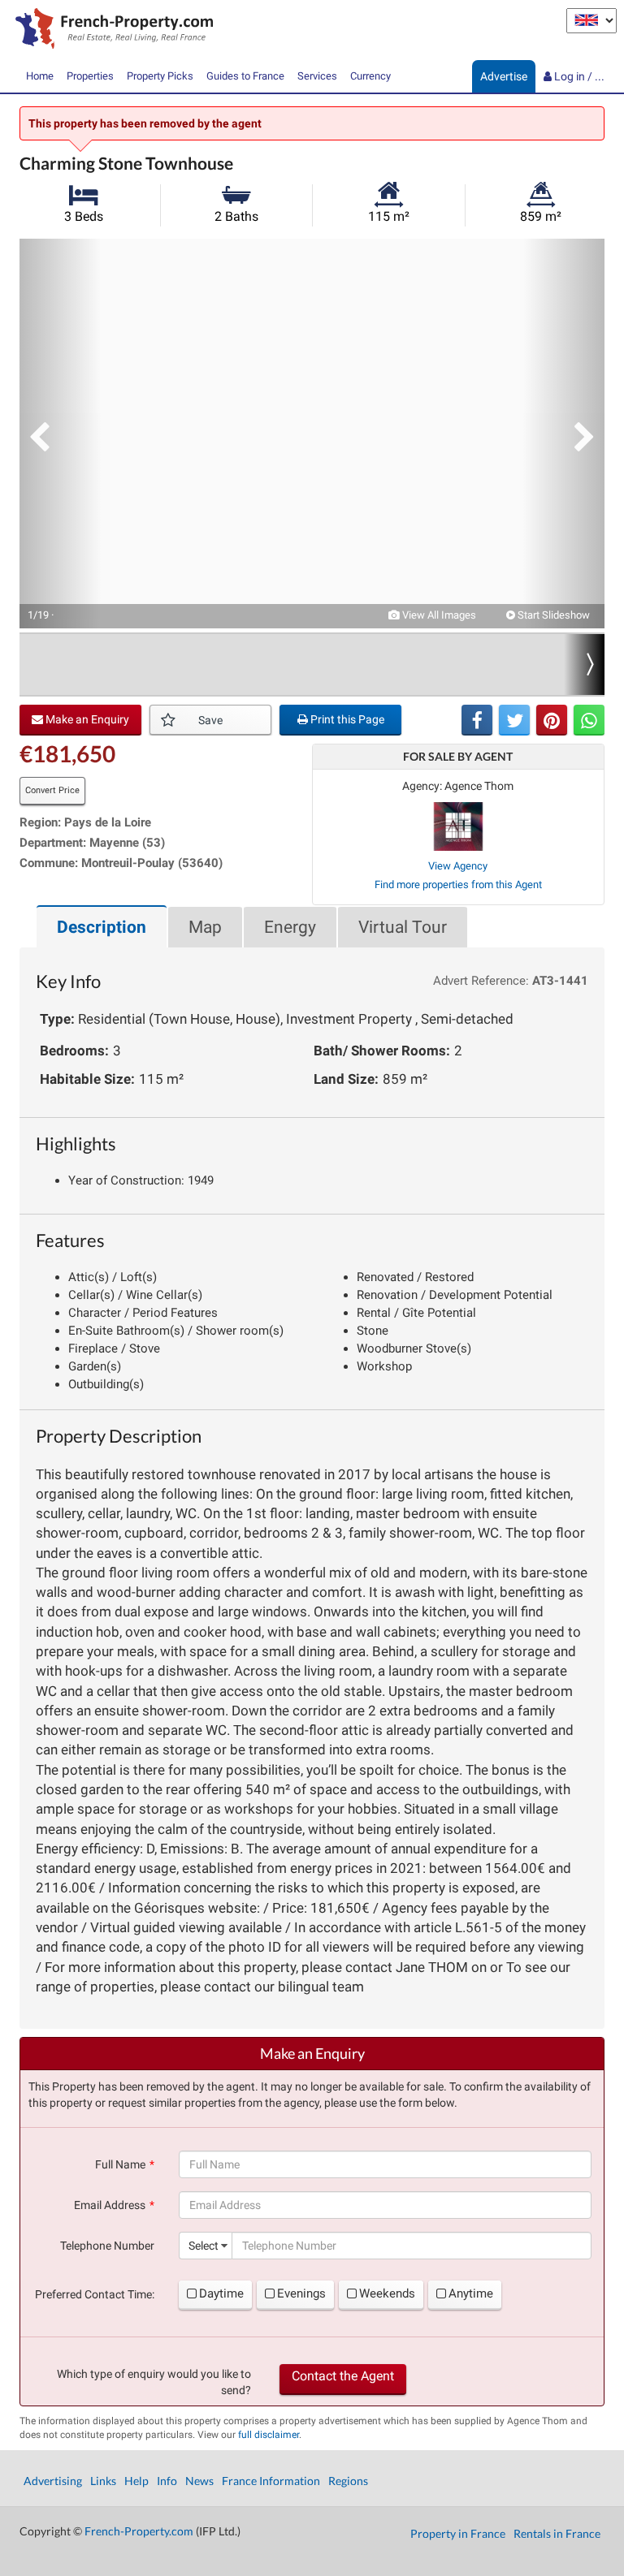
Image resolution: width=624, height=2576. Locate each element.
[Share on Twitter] (514, 720)
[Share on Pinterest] (552, 720)
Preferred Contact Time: (95, 2294)
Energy (290, 927)
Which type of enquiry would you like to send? (154, 2382)
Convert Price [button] (52, 790)
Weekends (387, 2293)
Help (136, 2481)
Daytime (221, 2293)
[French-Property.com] (110, 30)
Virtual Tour (403, 927)
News (199, 2481)
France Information (271, 2481)
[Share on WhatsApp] (589, 720)
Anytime (471, 2293)
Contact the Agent (343, 2376)
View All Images (438, 615)
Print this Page (346, 719)
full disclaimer (269, 2435)
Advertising (53, 2481)
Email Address (110, 2205)
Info (167, 2481)
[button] (60, 434)
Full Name (120, 2164)
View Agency (458, 866)
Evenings (301, 2293)
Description (102, 927)
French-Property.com (139, 2531)
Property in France (458, 2533)
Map (205, 927)
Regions (348, 2481)
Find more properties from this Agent (458, 885)
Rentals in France (557, 2533)
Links (103, 2481)
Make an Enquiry (86, 719)
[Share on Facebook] (477, 720)
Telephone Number (107, 2246)
